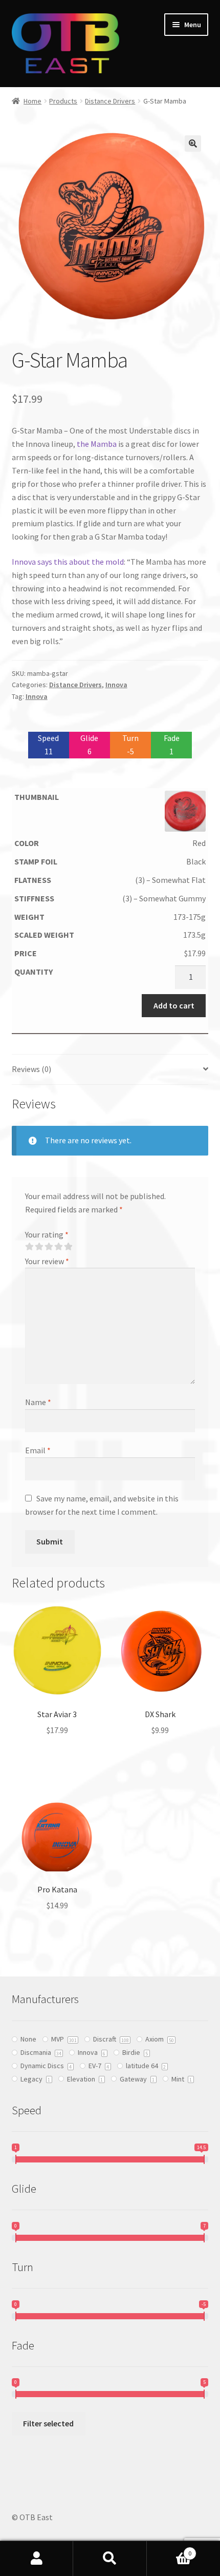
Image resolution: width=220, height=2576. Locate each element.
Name (38, 1402)
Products (63, 101)
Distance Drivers (110, 101)
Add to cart (174, 1005)
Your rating (47, 1234)
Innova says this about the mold (68, 562)
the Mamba (97, 444)
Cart (169, 2550)
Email (38, 1450)
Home (32, 101)
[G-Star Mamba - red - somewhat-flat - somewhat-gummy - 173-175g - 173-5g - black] (110, 811)
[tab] (110, 1070)
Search (110, 2559)
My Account (37, 2559)
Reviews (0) (31, 1069)
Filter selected (48, 2423)
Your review (47, 1261)
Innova (116, 685)
